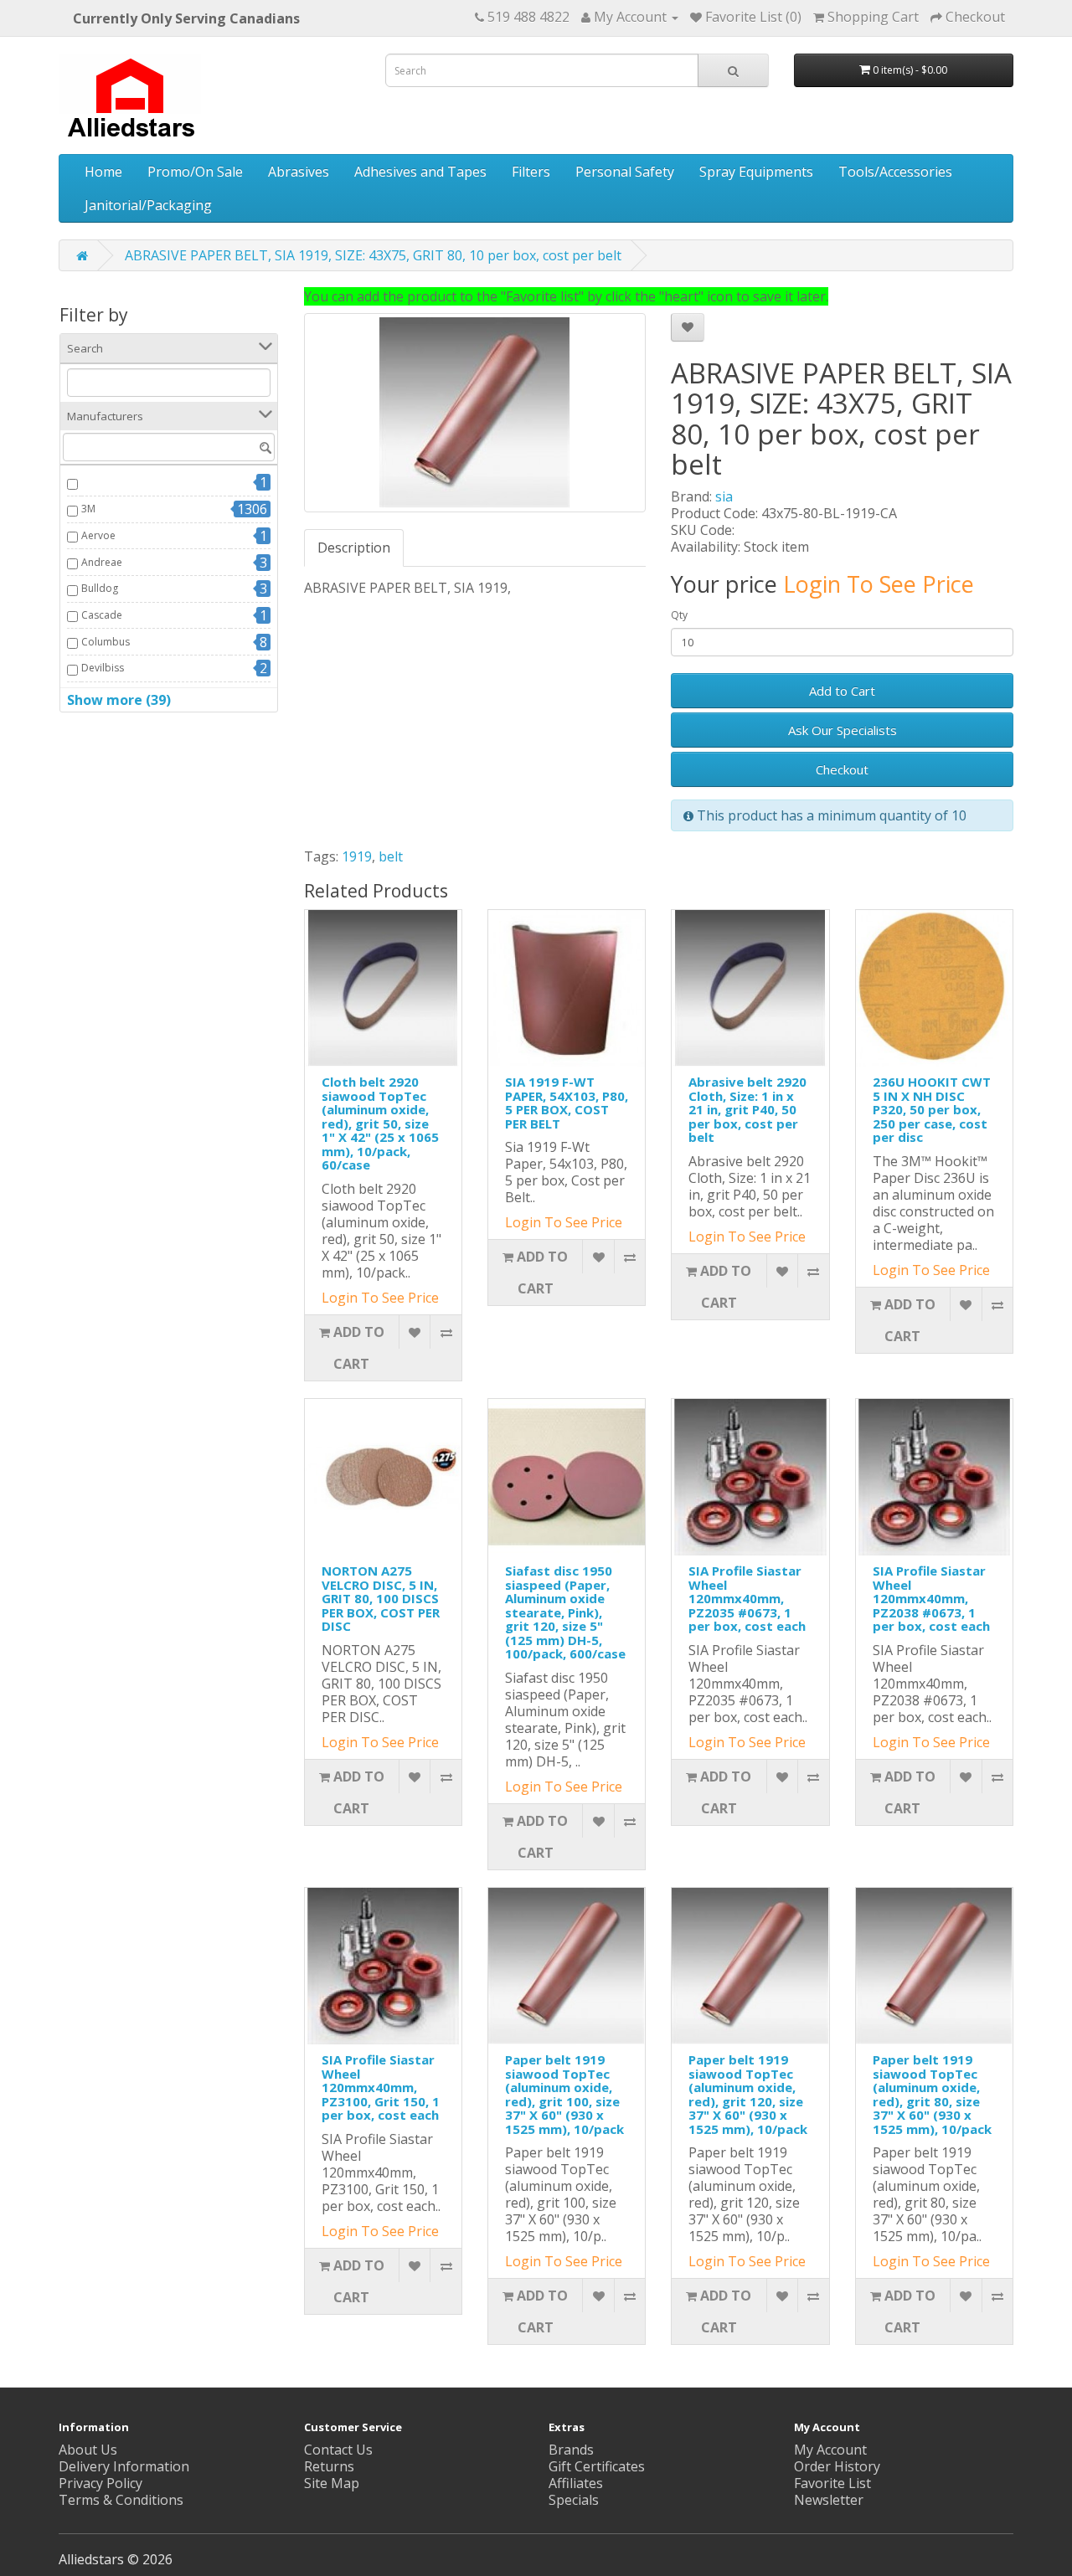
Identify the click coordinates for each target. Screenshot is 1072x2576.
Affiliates (576, 2483)
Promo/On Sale (195, 172)
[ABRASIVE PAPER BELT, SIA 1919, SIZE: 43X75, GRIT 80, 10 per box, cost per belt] (475, 413)
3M (88, 509)
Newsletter (829, 2500)
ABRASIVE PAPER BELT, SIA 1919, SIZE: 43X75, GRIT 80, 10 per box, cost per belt (373, 255)
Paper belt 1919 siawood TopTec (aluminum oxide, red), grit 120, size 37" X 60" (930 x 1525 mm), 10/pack (748, 2094)
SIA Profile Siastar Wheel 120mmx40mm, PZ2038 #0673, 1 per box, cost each (931, 1598)
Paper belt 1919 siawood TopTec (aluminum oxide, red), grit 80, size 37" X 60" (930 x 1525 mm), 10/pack (932, 2094)
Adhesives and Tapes (420, 172)
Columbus (106, 642)
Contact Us (338, 2450)
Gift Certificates (597, 2466)
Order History (837, 2466)
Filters (531, 172)
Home (103, 172)
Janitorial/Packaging (148, 205)
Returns (329, 2466)
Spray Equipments (756, 172)
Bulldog (100, 588)
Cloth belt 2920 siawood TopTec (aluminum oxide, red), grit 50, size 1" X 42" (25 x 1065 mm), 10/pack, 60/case (380, 1123)
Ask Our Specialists (843, 730)
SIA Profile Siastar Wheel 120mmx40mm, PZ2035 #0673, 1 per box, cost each (747, 1598)
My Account (830, 2450)
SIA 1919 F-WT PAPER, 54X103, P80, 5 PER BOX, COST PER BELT (567, 1103)
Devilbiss (103, 668)
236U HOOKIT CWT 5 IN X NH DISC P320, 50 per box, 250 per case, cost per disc (932, 1109)
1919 (357, 856)
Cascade (102, 615)
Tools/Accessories (895, 172)
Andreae (102, 562)
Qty (679, 615)
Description (354, 548)
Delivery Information (124, 2466)
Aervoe (98, 535)
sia (724, 496)
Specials (574, 2500)
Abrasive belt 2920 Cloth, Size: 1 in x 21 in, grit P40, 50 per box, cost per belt (747, 1109)
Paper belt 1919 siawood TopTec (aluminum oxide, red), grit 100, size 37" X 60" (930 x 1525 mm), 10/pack (564, 2094)
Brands (571, 2450)
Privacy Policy (100, 2483)
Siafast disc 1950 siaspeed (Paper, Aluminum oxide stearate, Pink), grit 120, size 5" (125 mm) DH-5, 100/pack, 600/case (565, 1612)
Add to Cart (842, 691)
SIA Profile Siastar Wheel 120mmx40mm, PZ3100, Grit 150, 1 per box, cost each (381, 2087)
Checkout (842, 769)
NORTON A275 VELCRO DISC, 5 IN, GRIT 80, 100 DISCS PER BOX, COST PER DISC (381, 1598)
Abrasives (299, 172)
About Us (88, 2450)
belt (391, 856)
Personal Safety (625, 172)
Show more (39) (119, 700)
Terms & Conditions (121, 2500)
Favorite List (832, 2483)
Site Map (332, 2483)
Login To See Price (879, 584)
